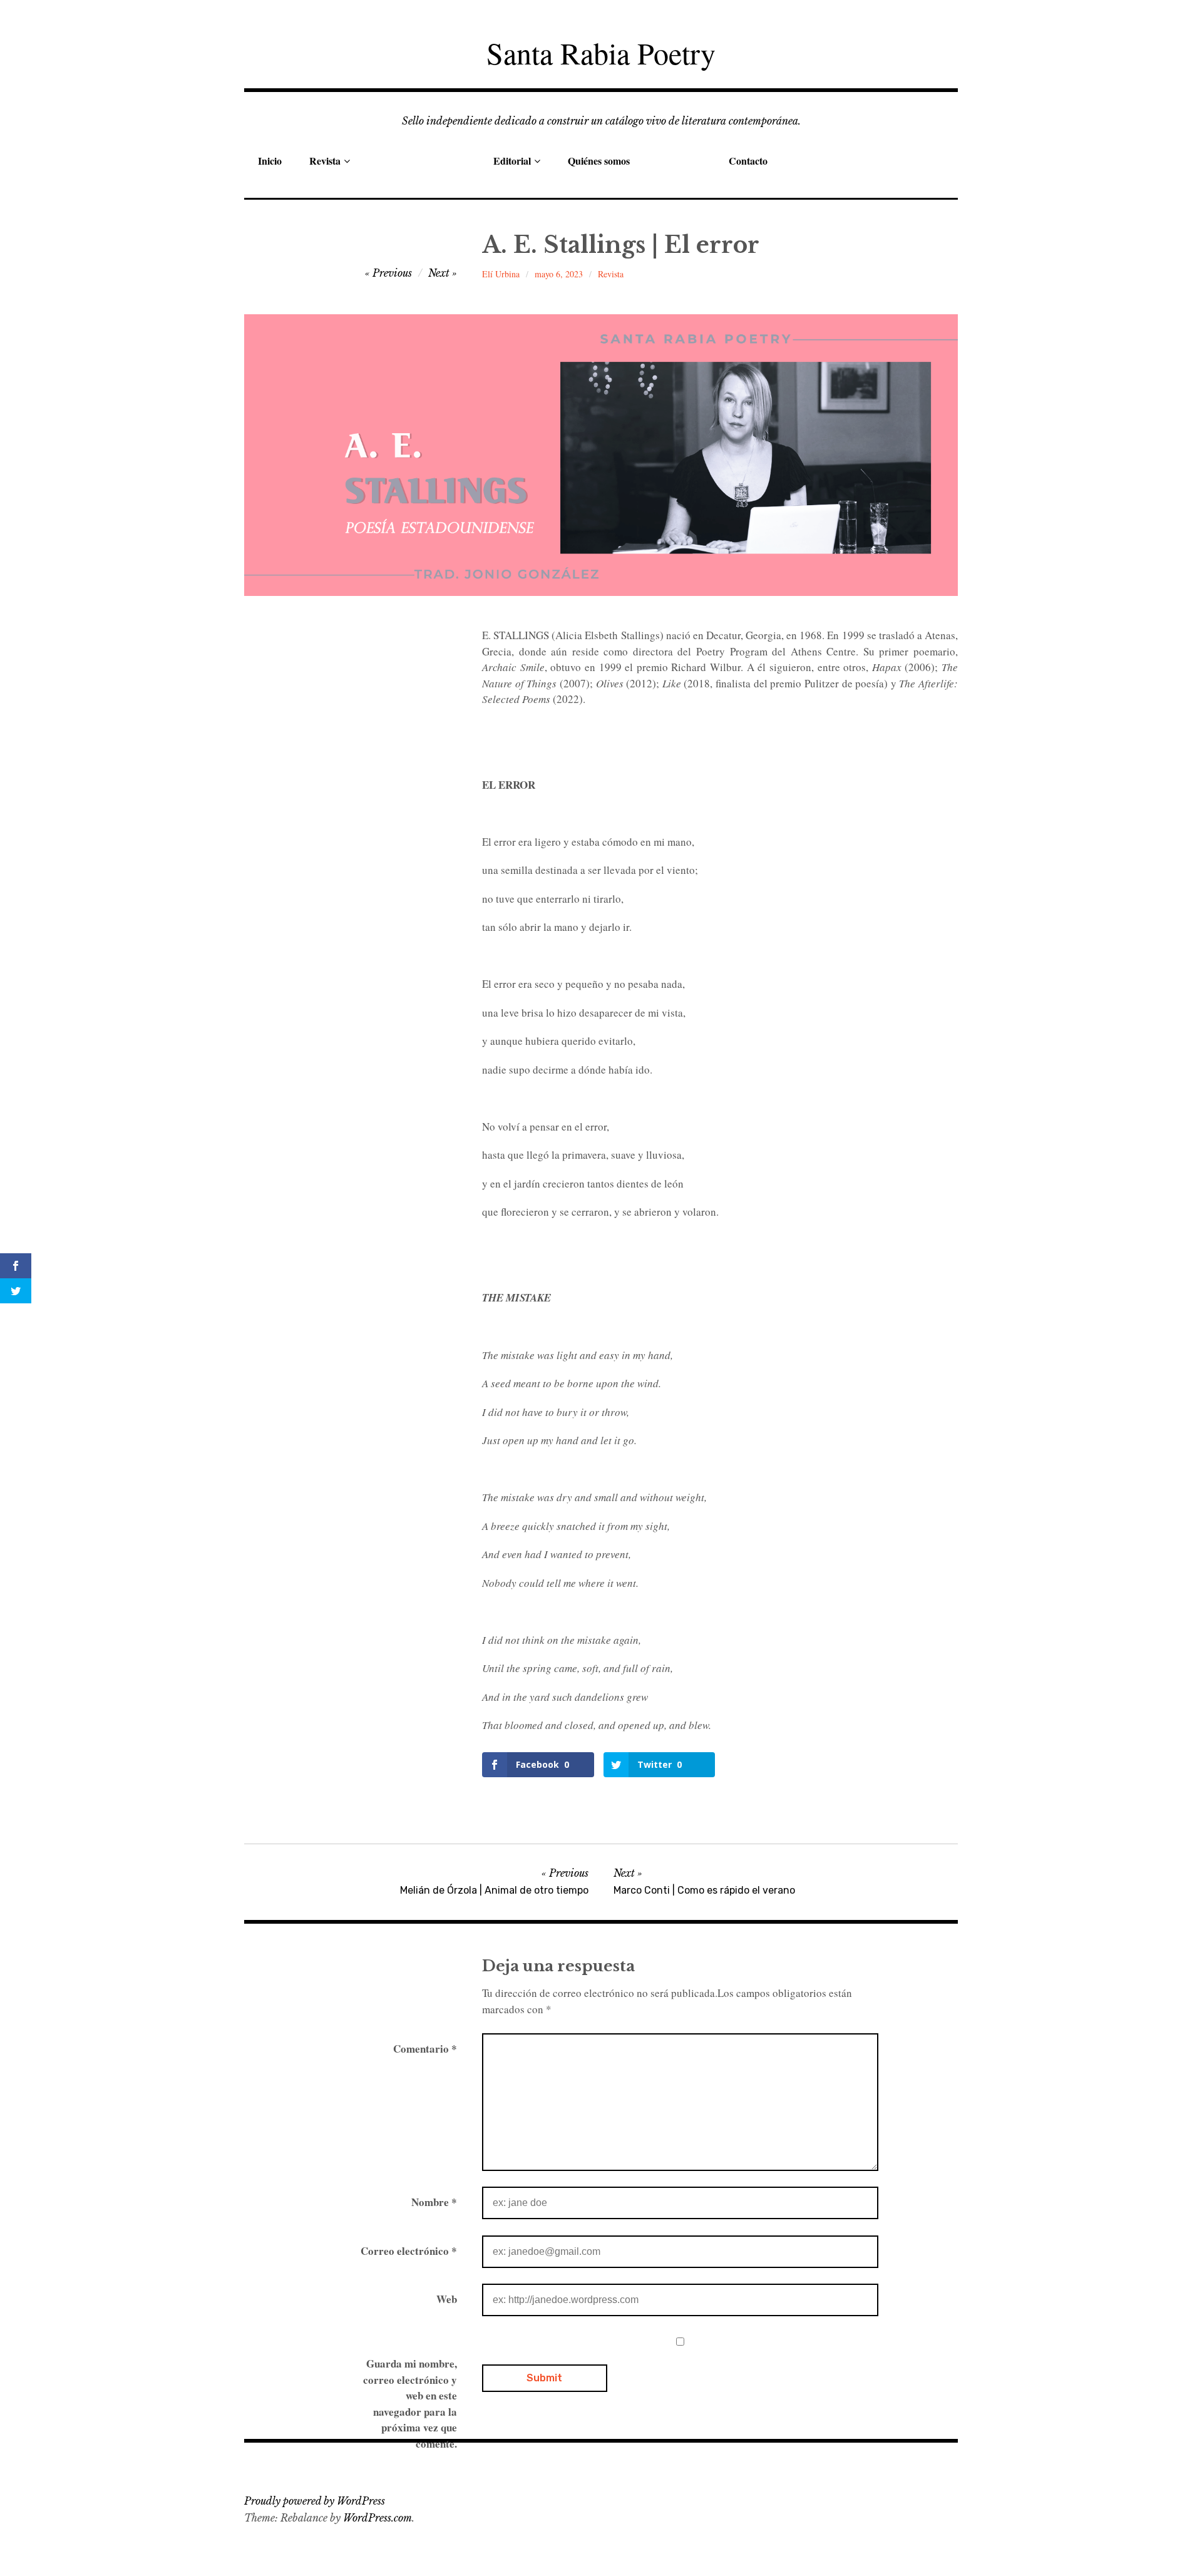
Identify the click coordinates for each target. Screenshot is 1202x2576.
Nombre (434, 2202)
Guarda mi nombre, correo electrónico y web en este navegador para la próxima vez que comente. (410, 2404)
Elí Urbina (501, 274)
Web (447, 2299)
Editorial (512, 161)
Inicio (270, 161)
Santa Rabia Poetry (601, 53)
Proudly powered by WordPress (315, 2501)
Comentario (425, 2049)
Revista (325, 161)
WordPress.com (378, 2518)
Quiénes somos (599, 161)
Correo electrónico (409, 2251)
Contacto (748, 161)
